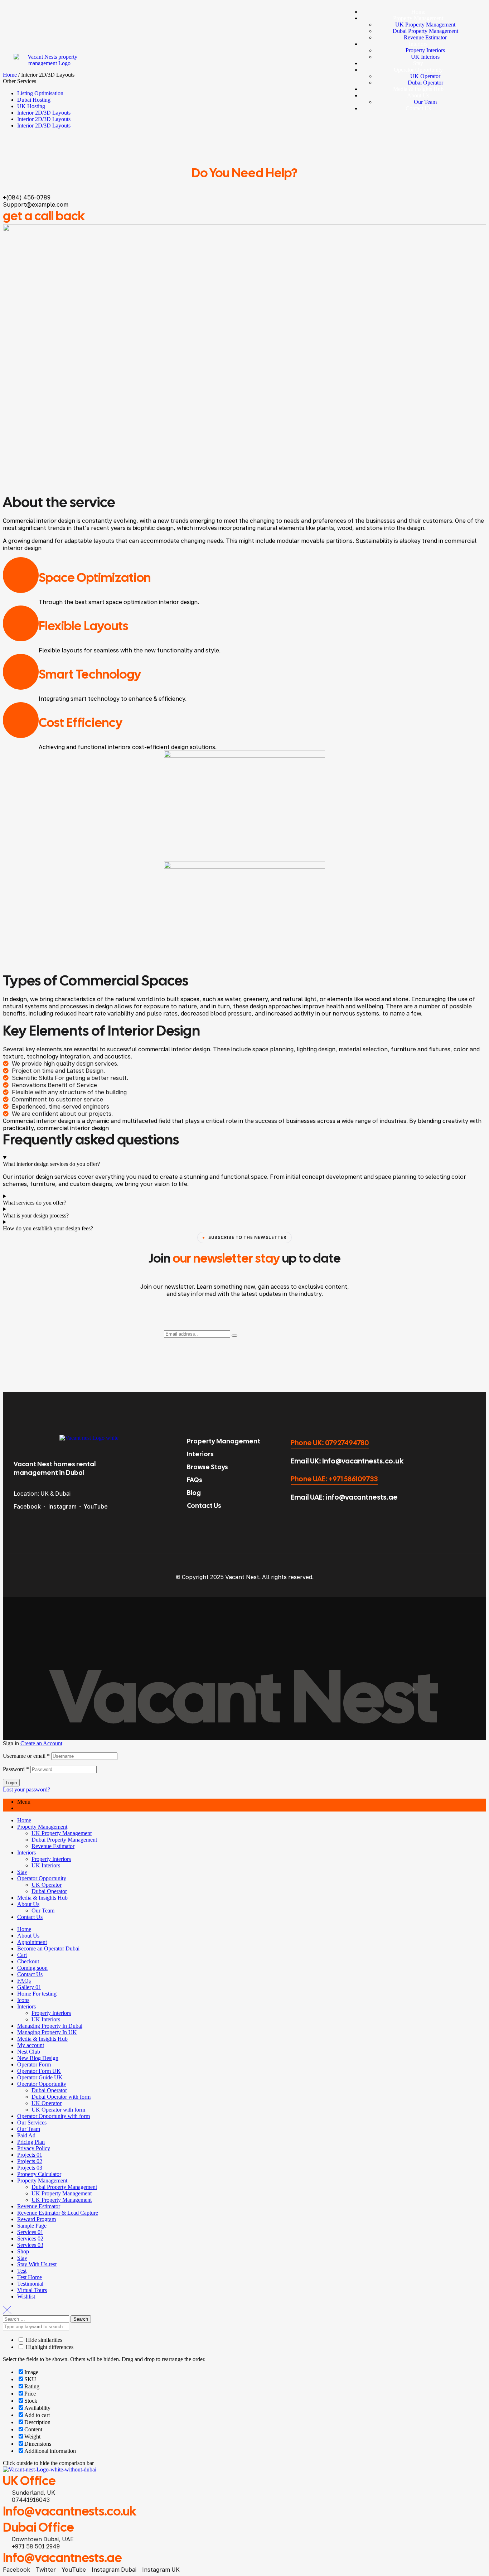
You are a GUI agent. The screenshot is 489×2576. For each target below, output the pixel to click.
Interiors (26, 1853)
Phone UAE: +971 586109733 (334, 1479)
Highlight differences (49, 2347)
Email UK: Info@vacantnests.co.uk (347, 1461)
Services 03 (30, 2245)
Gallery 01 (29, 1987)
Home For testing (37, 1994)
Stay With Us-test (37, 2264)
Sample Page (32, 2226)
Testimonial (30, 2284)
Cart (22, 1955)
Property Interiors (51, 1859)
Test (22, 2271)
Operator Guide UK (40, 2077)
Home (24, 1820)
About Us (28, 1904)
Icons (23, 2000)
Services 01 (30, 2232)
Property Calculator (39, 2174)
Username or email (26, 1756)
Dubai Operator (49, 1891)
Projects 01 (30, 2155)
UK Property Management (62, 1833)
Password (16, 1769)
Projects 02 (30, 2161)
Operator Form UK (39, 2071)
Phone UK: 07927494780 (330, 1443)
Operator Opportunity (42, 1878)
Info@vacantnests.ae (62, 2558)
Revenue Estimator (53, 1846)
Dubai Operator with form (61, 2097)
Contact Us (30, 1917)
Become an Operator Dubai (48, 1948)
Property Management (42, 1827)
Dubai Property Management (64, 1840)
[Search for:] (37, 2319)
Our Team (43, 1911)
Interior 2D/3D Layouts (44, 119)
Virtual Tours (32, 2290)
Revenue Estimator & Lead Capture (58, 2213)
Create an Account (41, 1743)
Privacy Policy (34, 2148)
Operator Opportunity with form (54, 2116)
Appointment (32, 1942)
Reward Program (37, 2219)
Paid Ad (26, 2135)
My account (31, 2045)
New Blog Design (38, 2058)
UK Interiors (46, 1865)
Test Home (30, 2277)
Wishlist (26, 2297)
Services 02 (30, 2239)
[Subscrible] (234, 1336)
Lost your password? (26, 1789)
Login (11, 1783)
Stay (22, 1872)
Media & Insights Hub (42, 1898)
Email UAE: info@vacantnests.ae (344, 1497)
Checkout (28, 1961)
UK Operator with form (58, 2110)
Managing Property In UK (47, 2032)
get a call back (44, 216)
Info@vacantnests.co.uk (70, 2511)
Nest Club (29, 2052)
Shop (23, 2251)
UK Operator (47, 1885)
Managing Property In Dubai (50, 2026)
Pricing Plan (31, 2142)
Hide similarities (43, 2340)
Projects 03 (30, 2168)
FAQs (24, 1981)
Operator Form (34, 2064)
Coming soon (32, 1968)
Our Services (32, 2122)
